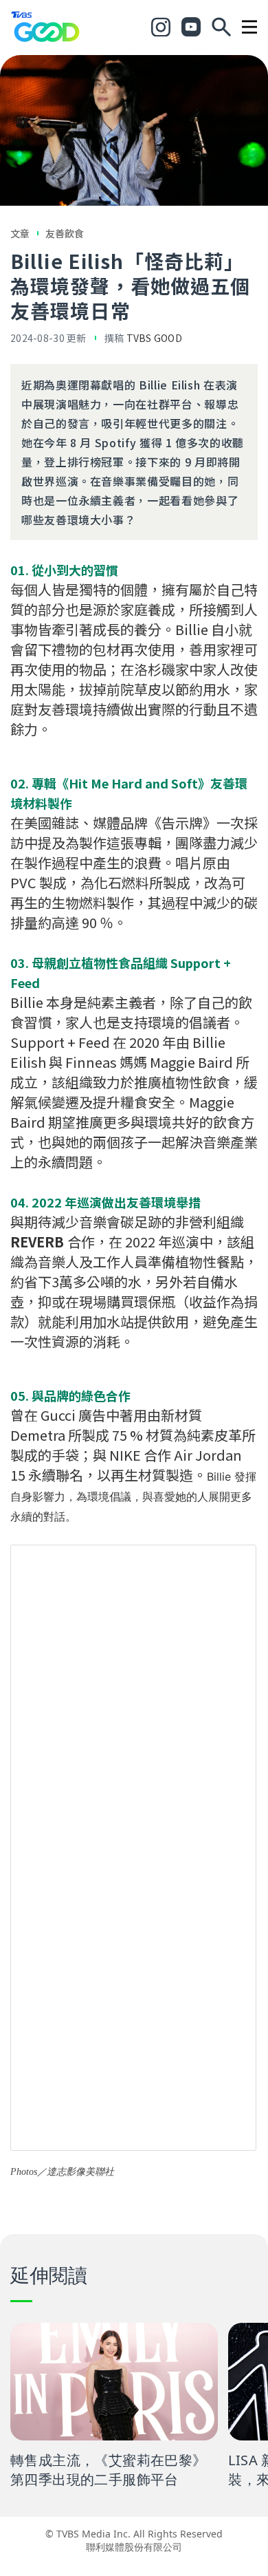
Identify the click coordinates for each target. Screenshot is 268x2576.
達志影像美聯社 (80, 2172)
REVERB (37, 1242)
